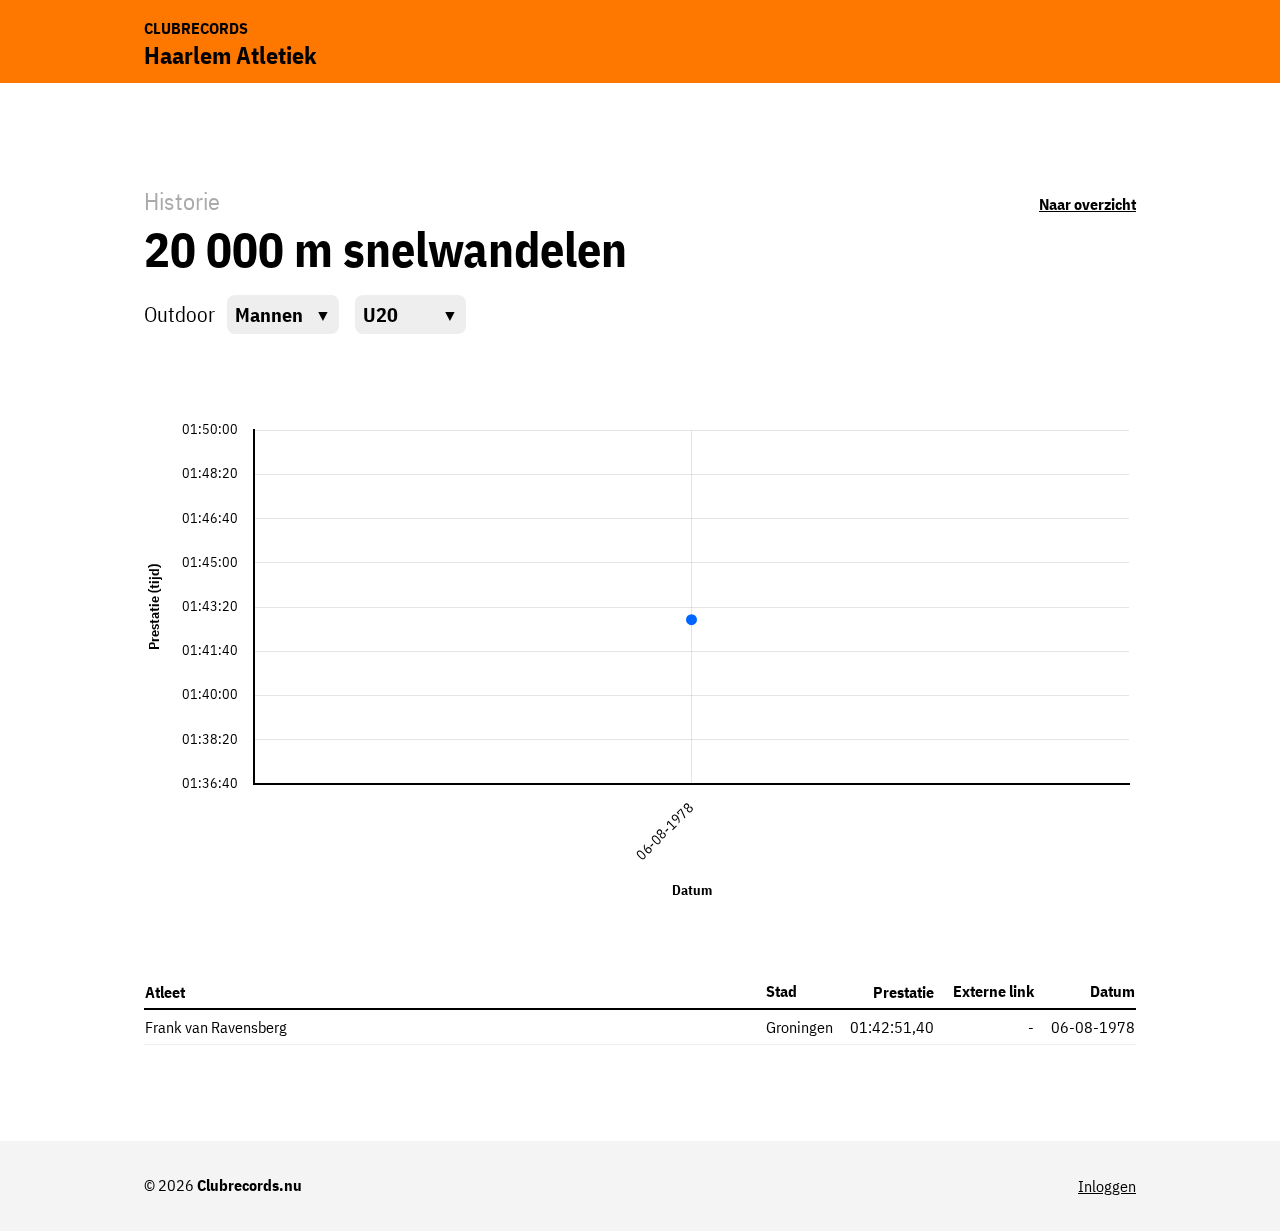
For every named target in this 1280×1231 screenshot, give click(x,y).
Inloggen (1107, 1186)
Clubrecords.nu (249, 1185)
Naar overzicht (1087, 204)
